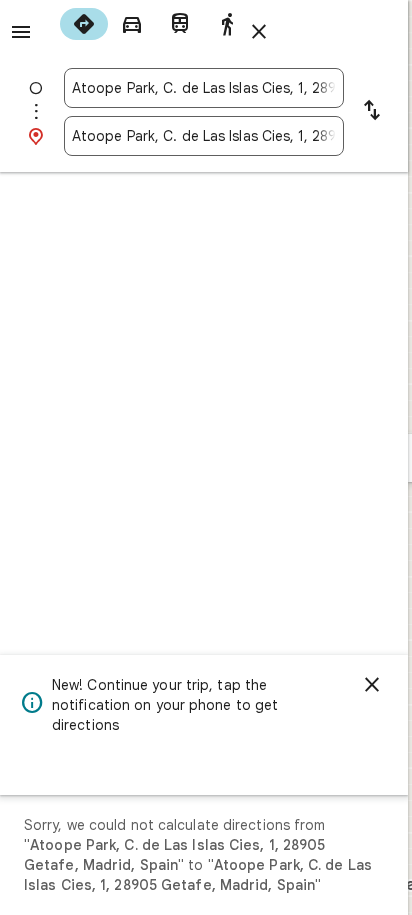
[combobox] (204, 88)
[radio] (84, 24)
